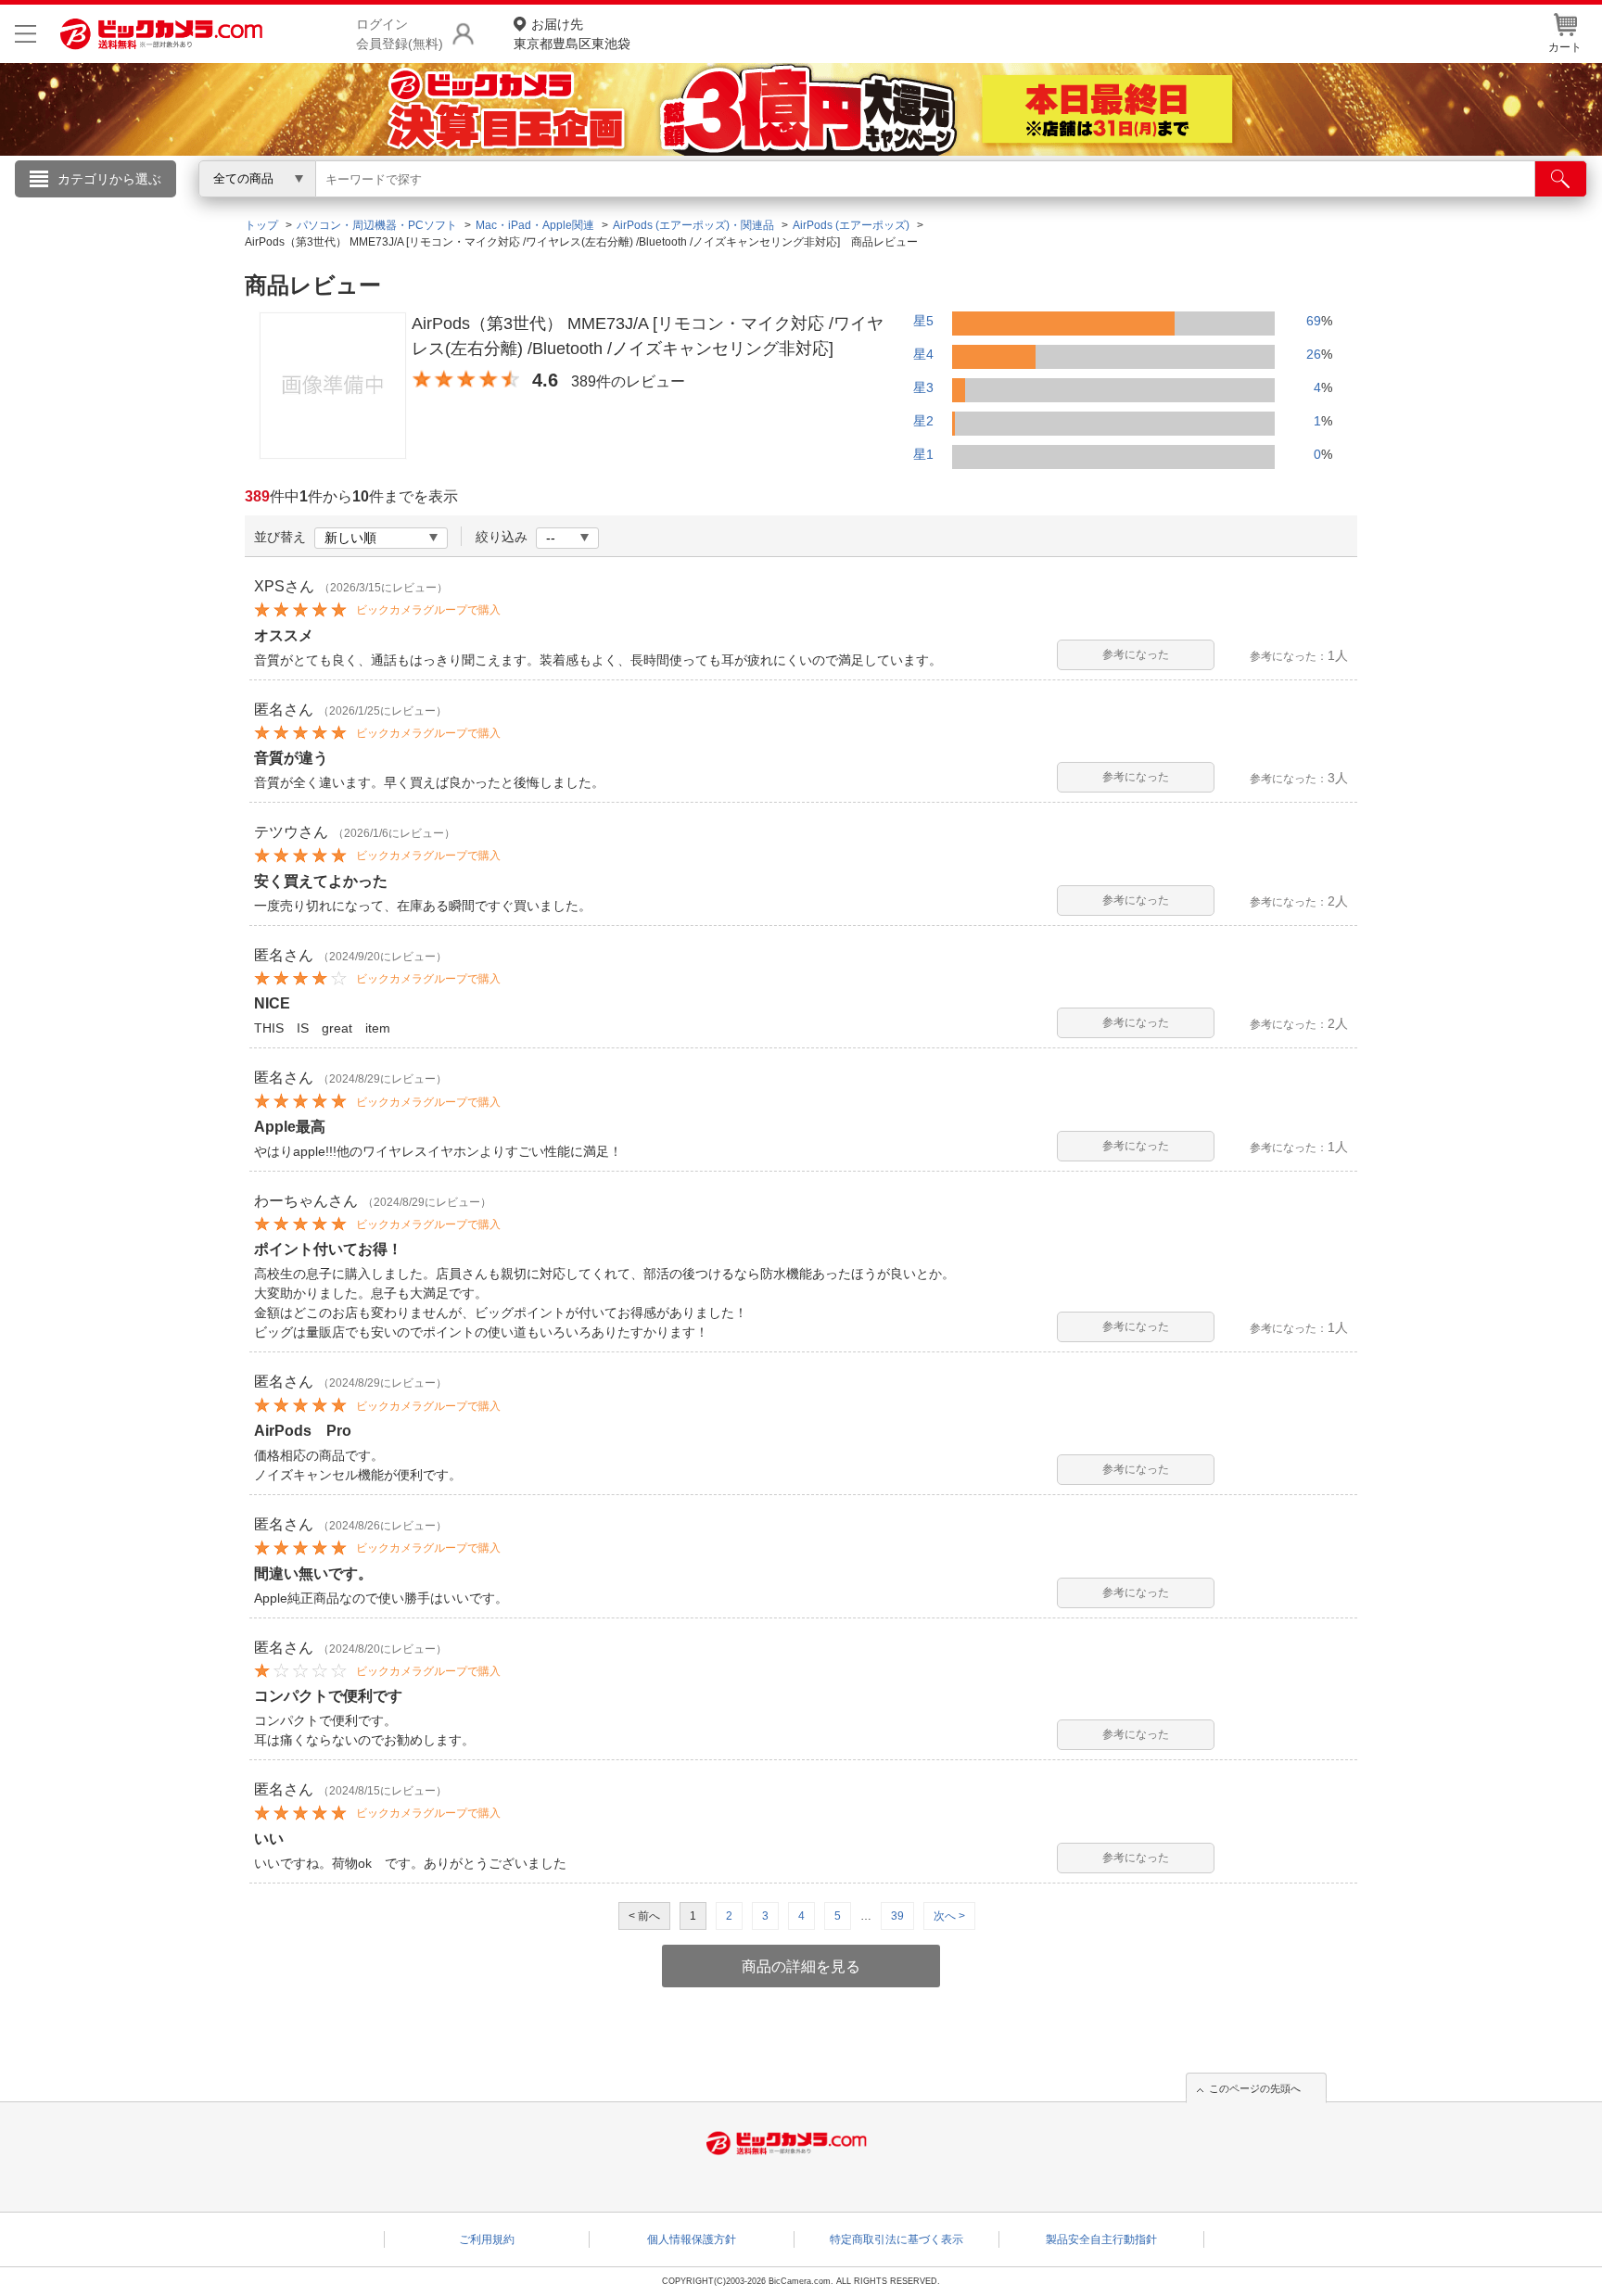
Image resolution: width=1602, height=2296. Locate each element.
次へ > (949, 1916)
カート (1565, 47)
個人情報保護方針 (692, 2239)
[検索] (1561, 179)
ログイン (402, 209)
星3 (923, 387)
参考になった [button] (1136, 654)
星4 (923, 354)
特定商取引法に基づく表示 (896, 2239)
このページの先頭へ (1255, 2088)
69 (1314, 321)
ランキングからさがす (727, 205)
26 (1314, 354)
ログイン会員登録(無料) (400, 34)
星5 (923, 321)
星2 (923, 421)
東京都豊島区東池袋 (572, 34)
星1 (923, 454)
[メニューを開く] (25, 34)
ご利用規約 (487, 2239)
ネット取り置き (1041, 205)
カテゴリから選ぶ (109, 179)
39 (897, 1916)
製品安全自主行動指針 (1101, 2239)
